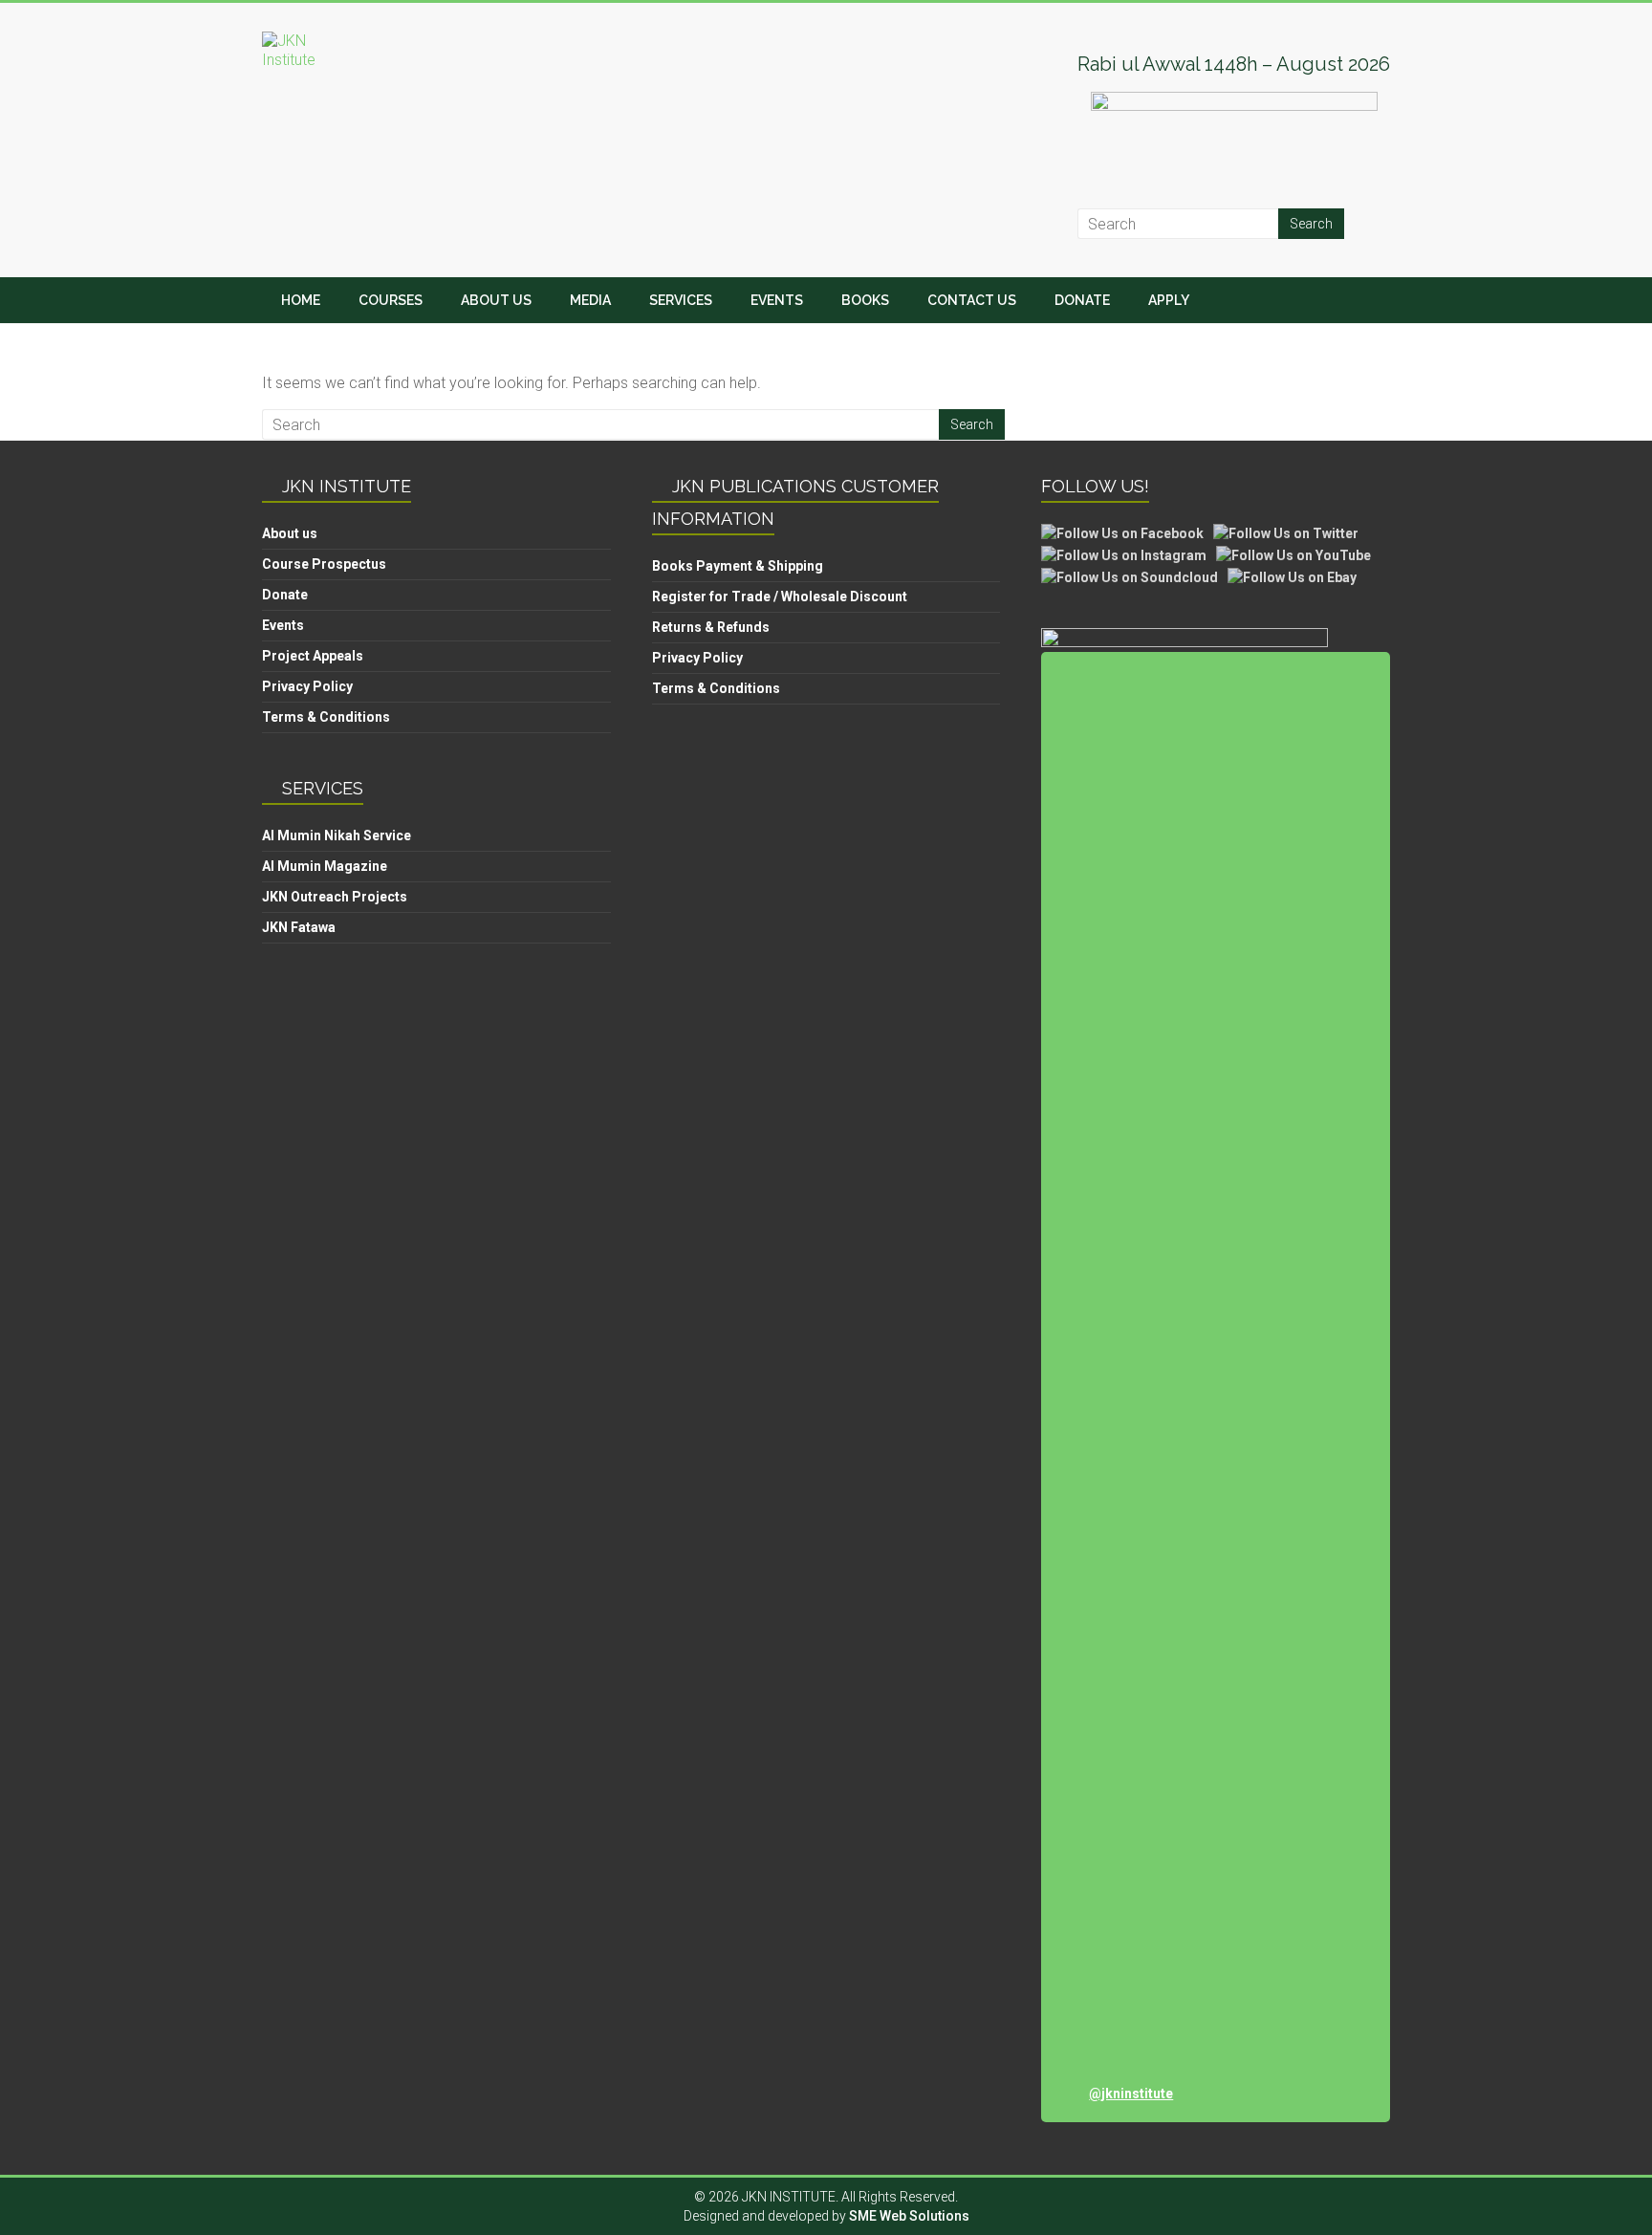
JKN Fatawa (299, 927)
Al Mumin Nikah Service (337, 835)
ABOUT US (496, 300)
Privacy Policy (307, 686)
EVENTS (777, 300)
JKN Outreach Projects (335, 897)
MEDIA (590, 300)
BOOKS (865, 300)
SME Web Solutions (909, 2216)
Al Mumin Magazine (325, 866)
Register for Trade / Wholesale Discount (780, 597)
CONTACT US (972, 300)
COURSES (391, 300)
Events (283, 625)
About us (290, 533)
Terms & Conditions (326, 717)
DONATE (1082, 300)
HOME (301, 300)
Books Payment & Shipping (738, 566)
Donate (285, 595)
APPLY (1169, 300)
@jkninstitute (1131, 2094)
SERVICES (681, 300)
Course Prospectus (324, 564)
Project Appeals (313, 656)
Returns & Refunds (711, 627)
